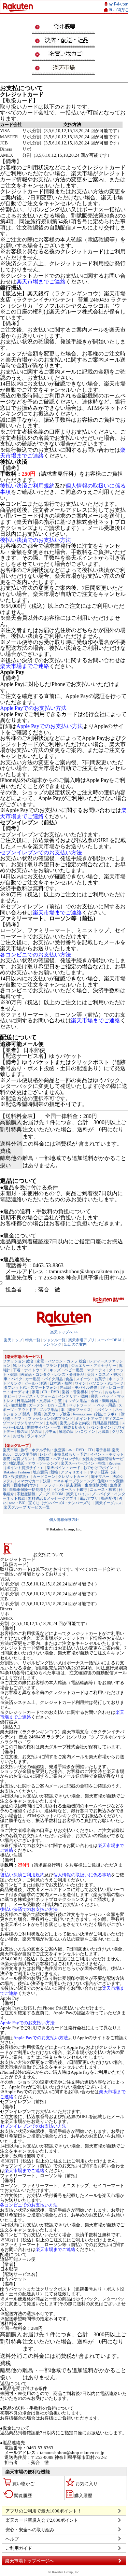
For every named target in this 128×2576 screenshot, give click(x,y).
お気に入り (87, 2484)
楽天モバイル (77, 1494)
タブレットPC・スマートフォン (30, 1387)
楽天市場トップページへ (30, 2561)
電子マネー (100, 1476)
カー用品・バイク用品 (44, 1379)
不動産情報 (26, 1494)
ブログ (44, 1494)
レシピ (45, 1454)
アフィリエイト (74, 1472)
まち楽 (51, 1423)
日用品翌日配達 (106, 1423)
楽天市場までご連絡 (41, 282)
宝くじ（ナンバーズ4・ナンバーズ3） (60, 1503)
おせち (19, 1436)
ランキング (52, 1344)
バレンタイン (100, 1427)
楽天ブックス (80, 1410)
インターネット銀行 (70, 1489)
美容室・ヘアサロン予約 (59, 1459)
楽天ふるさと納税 (75, 1423)
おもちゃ (112, 1392)
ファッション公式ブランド (51, 1418)
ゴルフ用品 (49, 1410)
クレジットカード (73, 1476)
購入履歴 (83, 2496)
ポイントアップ (89, 1418)
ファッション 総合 (18, 1361)
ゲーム (96, 1392)
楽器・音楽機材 (75, 1392)
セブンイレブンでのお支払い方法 (41, 852)
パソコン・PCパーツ (106, 1383)
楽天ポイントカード (64, 1468)
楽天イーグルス (108, 1503)
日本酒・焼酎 (61, 1383)
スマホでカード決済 (34, 1481)
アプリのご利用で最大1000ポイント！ (44, 2511)
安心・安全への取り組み (30, 2530)
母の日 (22, 1431)
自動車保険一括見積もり (30, 1489)
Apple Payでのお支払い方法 (33, 708)
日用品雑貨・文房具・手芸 (39, 1401)
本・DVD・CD (81, 1450)
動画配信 (109, 1498)
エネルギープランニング (74, 1481)
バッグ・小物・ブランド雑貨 (44, 1366)
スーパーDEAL (110, 1340)
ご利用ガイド (19, 2548)
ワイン (80, 1383)
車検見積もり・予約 (70, 1454)
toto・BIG (17, 1503)
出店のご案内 (75, 1344)
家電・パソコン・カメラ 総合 (61, 1361)
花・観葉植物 (15, 1405)
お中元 (50, 1431)
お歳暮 (104, 1431)
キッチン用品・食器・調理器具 (91, 1401)
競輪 (54, 1472)
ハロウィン (86, 1431)
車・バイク (13, 1379)
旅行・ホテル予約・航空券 (43, 1450)
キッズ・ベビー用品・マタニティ (78, 1370)
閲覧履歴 (23, 2496)
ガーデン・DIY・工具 (47, 1405)
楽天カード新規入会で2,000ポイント (42, 2520)
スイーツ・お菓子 (91, 1379)
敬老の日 (66, 1431)
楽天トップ (13, 1340)
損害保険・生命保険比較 (87, 1485)
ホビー (9, 1396)
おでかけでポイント (100, 1468)
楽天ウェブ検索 (57, 1414)
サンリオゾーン (30, 1423)
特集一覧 (33, 1340)
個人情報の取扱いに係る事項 (82, 1875)
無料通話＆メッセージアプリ (52, 1498)
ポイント (105, 1410)
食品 (69, 1379)
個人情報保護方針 (64, 1520)
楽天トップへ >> (64, 1332)
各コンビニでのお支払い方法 (35, 955)
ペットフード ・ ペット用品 (92, 1405)
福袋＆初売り (75, 1427)
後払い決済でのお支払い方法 (35, 540)
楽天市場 (10, 1450)
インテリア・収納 (73, 1396)
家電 (35, 1392)
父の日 (36, 1431)
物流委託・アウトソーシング (34, 1463)
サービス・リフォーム (37, 1396)
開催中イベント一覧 (44, 1427)
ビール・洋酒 (35, 1383)
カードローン (44, 1476)
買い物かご (23, 2484)
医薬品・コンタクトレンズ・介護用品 (52, 1374)
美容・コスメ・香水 (104, 1374)
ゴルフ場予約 (26, 1454)
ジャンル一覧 (54, 1340)
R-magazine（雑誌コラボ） (96, 1414)
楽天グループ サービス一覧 (27, 1507)
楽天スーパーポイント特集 (83, 1463)
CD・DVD (51, 1392)
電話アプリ (89, 1498)
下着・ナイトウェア (30, 1370)
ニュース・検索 (103, 1489)
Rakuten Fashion (17, 1472)
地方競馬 (40, 1472)
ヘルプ (12, 2539)
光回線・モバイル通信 (79, 1387)
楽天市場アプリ (81, 1340)
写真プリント (24, 1459)
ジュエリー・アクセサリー (94, 1366)
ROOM (58, 1494)
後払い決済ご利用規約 (27, 486)
